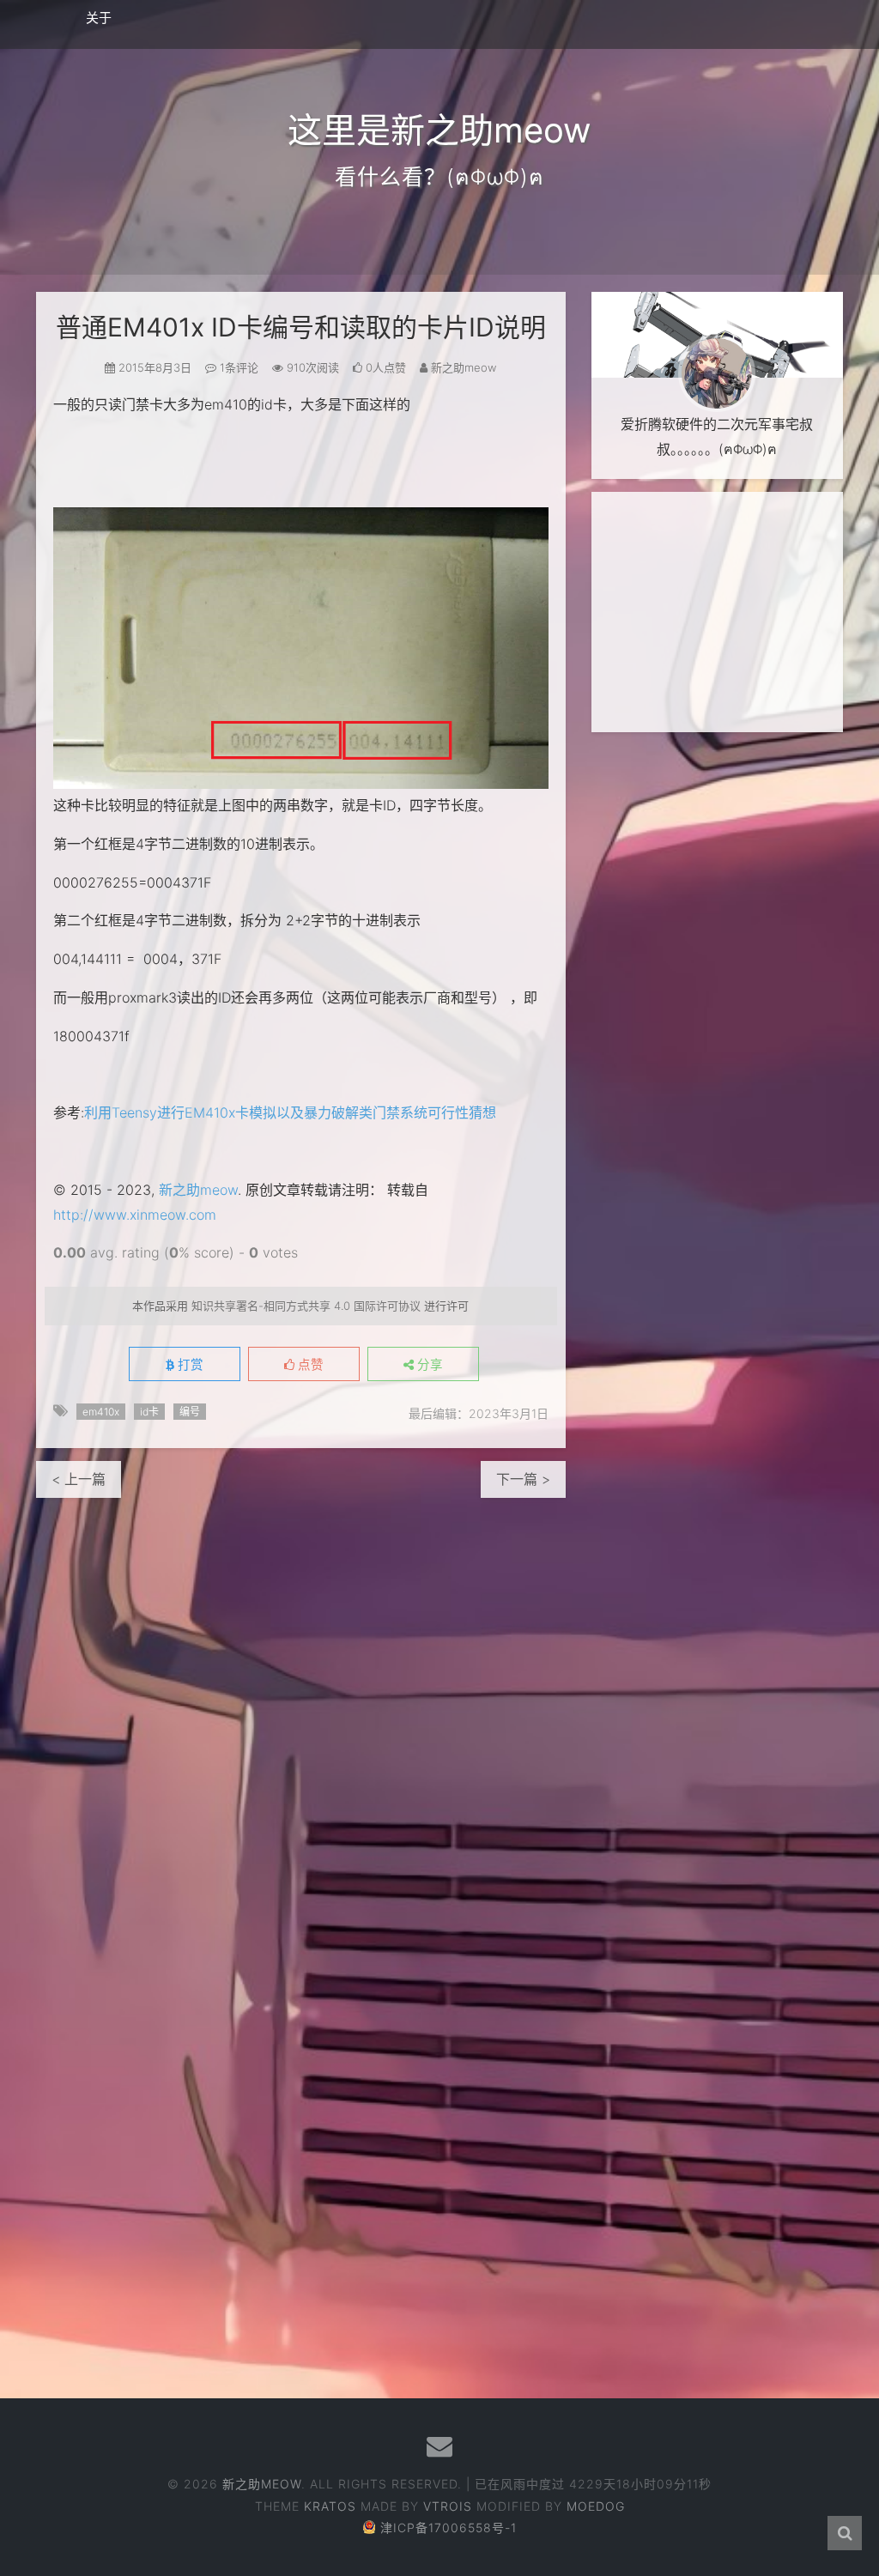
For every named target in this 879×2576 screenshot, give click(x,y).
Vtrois (448, 2506)
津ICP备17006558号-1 (449, 2528)
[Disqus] (301, 1712)
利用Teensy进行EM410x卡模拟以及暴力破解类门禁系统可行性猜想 (290, 1112)
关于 (99, 18)
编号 (190, 1412)
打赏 (189, 1365)
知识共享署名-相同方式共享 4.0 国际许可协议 (306, 1306)
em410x (101, 1412)
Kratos (330, 2506)
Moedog (596, 2506)
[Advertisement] (717, 612)
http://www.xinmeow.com (135, 1215)
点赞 (309, 1365)
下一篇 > (523, 1479)
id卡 (149, 1412)
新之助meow (198, 1190)
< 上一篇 (79, 1479)
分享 (428, 1365)
